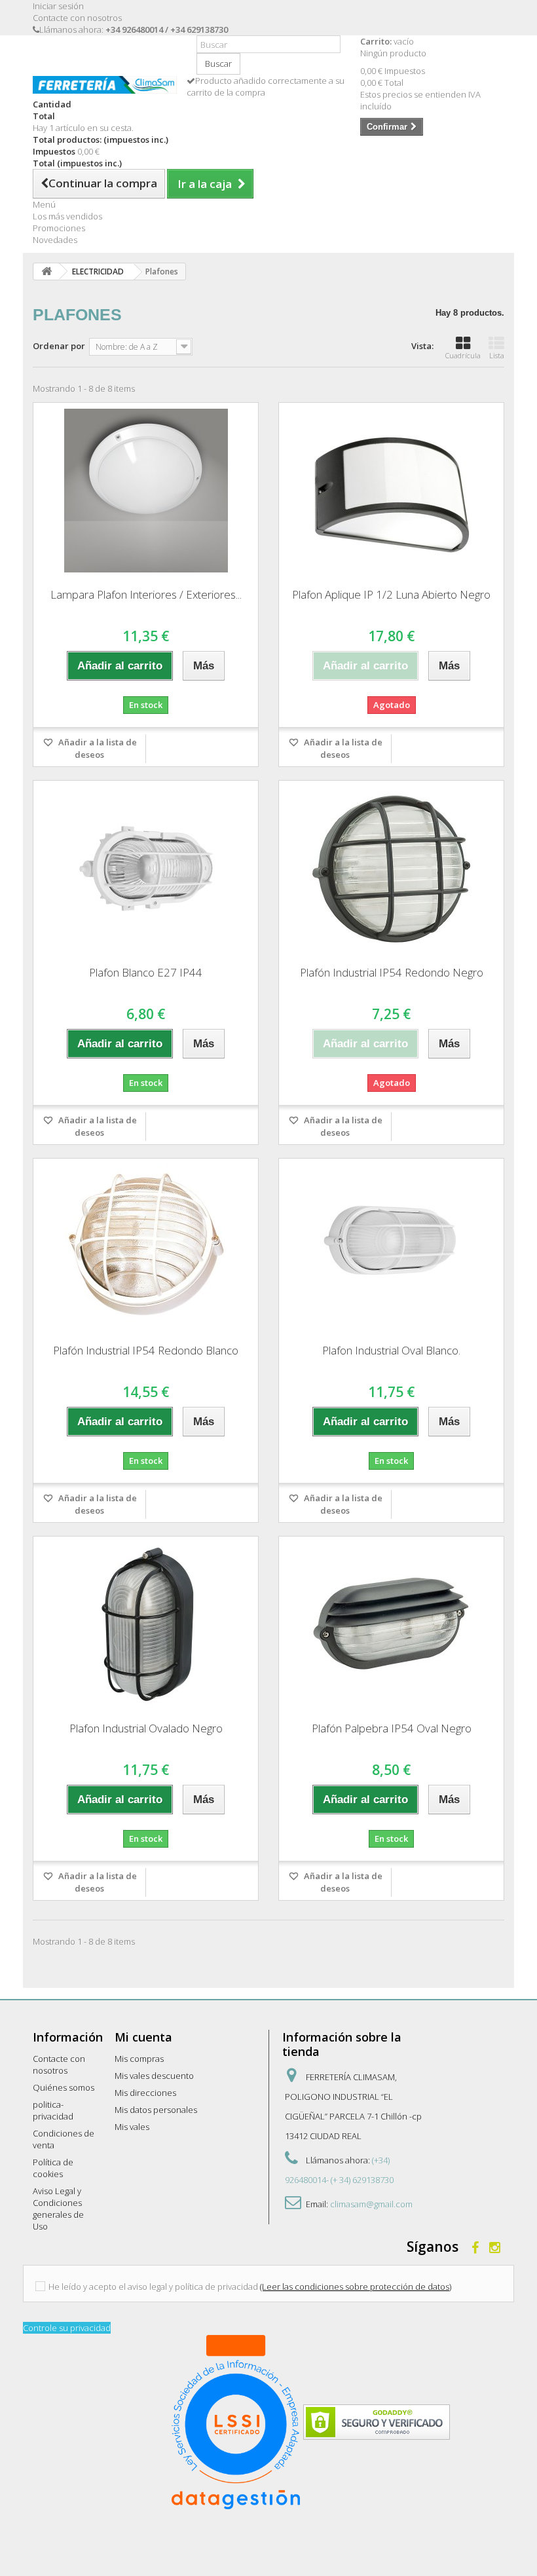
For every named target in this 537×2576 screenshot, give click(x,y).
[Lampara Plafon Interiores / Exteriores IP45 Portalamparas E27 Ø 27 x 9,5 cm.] (146, 491)
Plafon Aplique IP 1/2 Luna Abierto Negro (391, 594)
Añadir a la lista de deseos (97, 748)
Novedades (55, 240)
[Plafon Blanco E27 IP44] (146, 868)
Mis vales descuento (154, 2076)
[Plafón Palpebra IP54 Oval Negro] (391, 1624)
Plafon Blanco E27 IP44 (146, 972)
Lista (497, 355)
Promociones (59, 228)
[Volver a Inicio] (46, 271)
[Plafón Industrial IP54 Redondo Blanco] (146, 1246)
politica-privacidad (53, 2110)
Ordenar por (59, 346)
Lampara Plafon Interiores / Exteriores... (146, 594)
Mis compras (139, 2059)
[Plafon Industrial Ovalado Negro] (146, 1624)
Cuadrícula (463, 355)
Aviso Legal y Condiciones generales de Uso (58, 2209)
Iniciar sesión (58, 6)
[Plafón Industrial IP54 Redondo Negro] (391, 868)
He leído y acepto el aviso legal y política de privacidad (153, 2287)
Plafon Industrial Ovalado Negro (146, 1728)
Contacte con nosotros (77, 18)
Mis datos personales (156, 2110)
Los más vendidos (67, 216)
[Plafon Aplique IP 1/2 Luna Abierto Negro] (391, 491)
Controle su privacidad (67, 2328)
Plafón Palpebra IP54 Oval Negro (392, 1728)
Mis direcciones (145, 2093)
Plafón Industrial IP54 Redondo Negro (392, 972)
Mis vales (132, 2127)
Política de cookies (53, 2168)
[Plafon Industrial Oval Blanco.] (391, 1246)
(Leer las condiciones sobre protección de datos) (356, 2287)
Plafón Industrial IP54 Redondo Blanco (146, 1350)
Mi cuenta (143, 2037)
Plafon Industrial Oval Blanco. (391, 1350)
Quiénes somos (64, 2087)
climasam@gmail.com (371, 2204)
